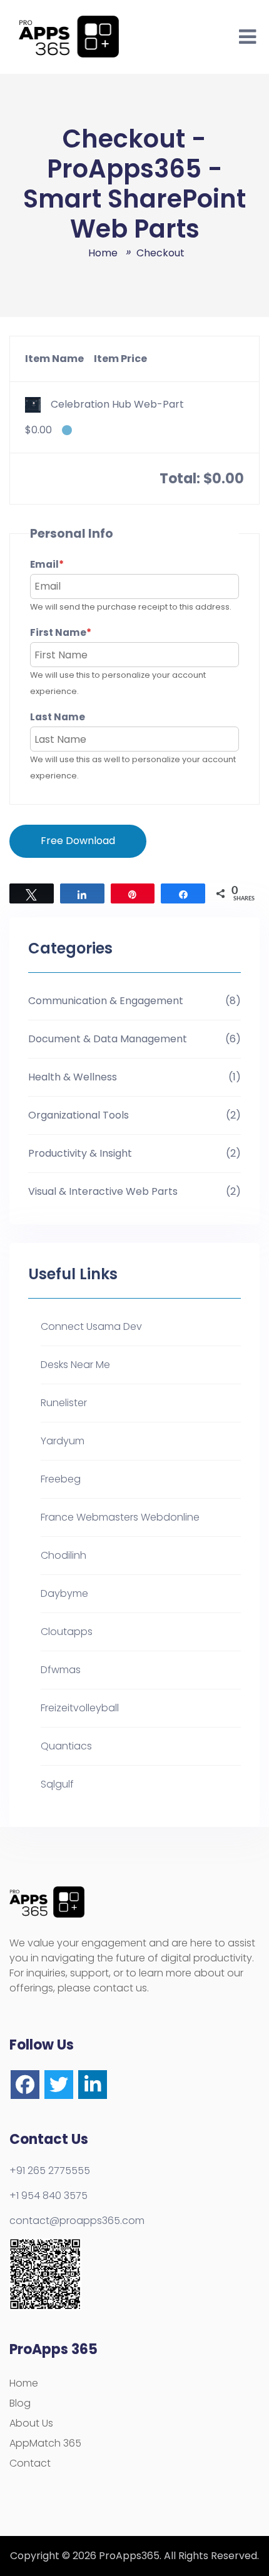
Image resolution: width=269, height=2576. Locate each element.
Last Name (58, 717)
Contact (30, 2463)
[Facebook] (25, 2085)
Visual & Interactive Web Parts (103, 1191)
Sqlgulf (57, 1784)
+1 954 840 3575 (48, 2196)
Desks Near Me (75, 1365)
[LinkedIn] (93, 2085)
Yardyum (63, 1441)
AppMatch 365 (45, 2443)
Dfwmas (61, 1670)
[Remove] (67, 430)
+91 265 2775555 (50, 2171)
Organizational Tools (79, 1115)
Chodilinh (63, 1555)
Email (70, 564)
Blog (20, 2403)
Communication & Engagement (106, 1001)
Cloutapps (67, 1632)
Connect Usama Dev (91, 1326)
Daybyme (64, 1593)
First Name (84, 632)
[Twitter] (59, 2085)
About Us (31, 2423)
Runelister (64, 1403)
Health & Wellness (73, 1077)
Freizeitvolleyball (80, 1708)
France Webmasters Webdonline (120, 1517)
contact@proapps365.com (77, 2221)
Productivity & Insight (80, 1153)
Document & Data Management (108, 1039)
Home (24, 2383)
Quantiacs (66, 1746)
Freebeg (61, 1479)
